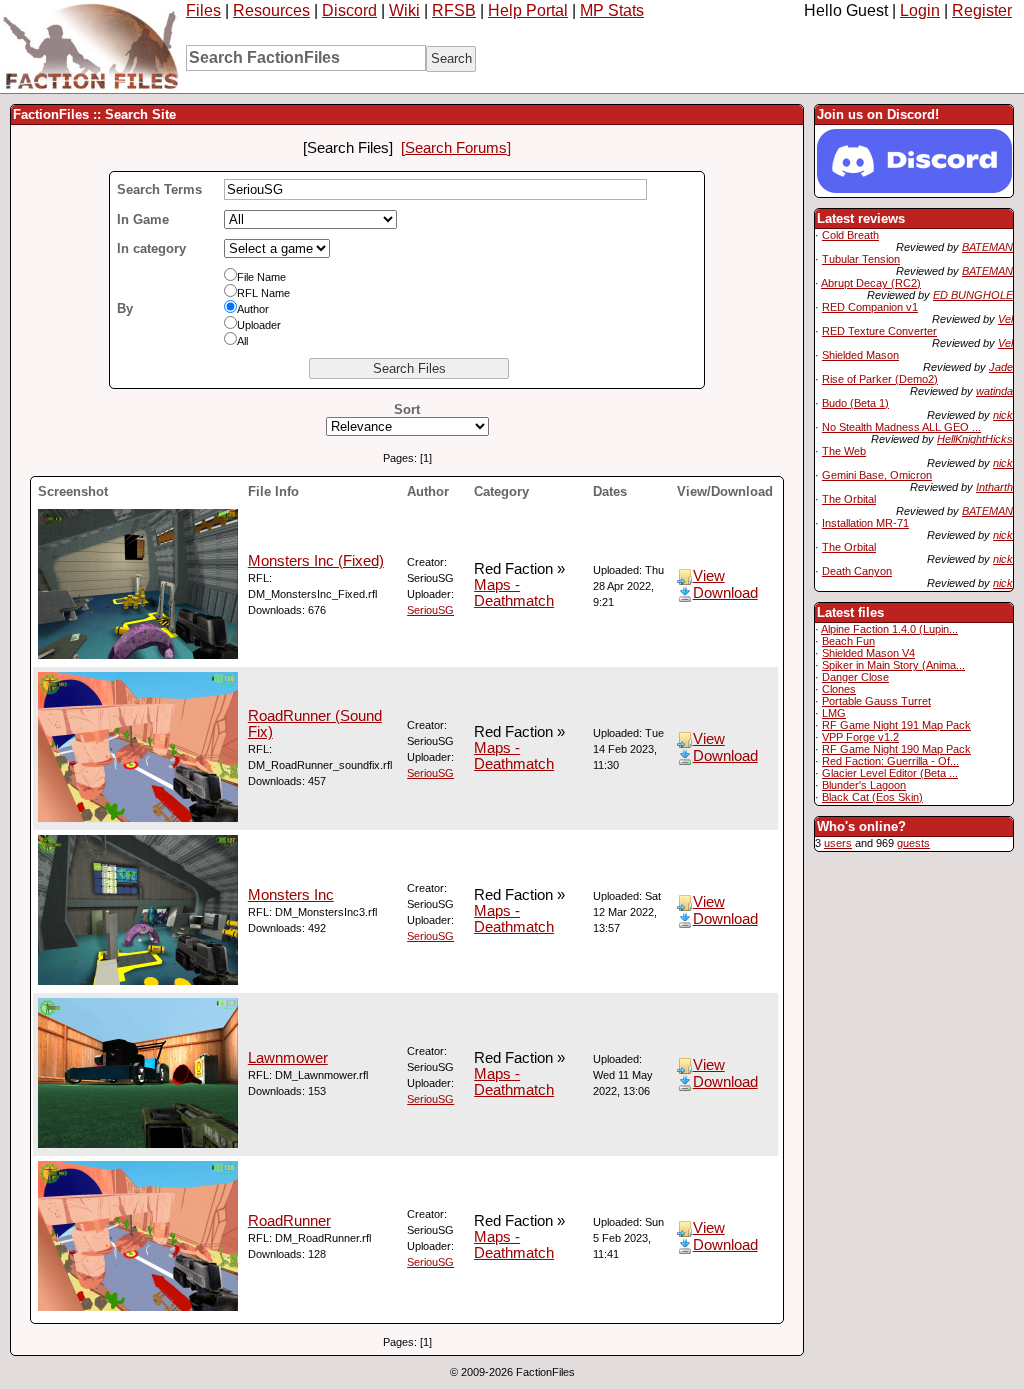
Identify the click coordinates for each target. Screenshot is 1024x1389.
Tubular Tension (861, 259)
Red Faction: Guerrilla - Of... (890, 761)
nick (1003, 415)
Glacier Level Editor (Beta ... (890, 773)
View (709, 576)
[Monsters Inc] (138, 980)
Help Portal (528, 10)
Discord (349, 10)
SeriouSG (430, 610)
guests (913, 843)
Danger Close (855, 677)
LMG (834, 713)
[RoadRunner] (138, 1306)
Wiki (404, 10)
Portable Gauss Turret (876, 701)
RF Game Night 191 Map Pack (896, 725)
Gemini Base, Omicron (877, 475)
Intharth (994, 487)
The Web (844, 451)
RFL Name (263, 293)
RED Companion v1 (870, 307)
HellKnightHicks (975, 439)
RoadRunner (289, 1221)
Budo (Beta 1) (855, 403)
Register (982, 10)
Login (920, 10)
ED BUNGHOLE (973, 295)
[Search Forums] (456, 148)
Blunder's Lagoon (864, 785)
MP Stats (612, 10)
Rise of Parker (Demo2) (880, 379)
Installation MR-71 (865, 523)
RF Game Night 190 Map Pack (896, 749)
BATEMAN (987, 247)
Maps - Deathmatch (514, 593)
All (242, 341)
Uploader (259, 325)
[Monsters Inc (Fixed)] (138, 654)
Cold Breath (850, 235)
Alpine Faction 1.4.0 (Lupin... (889, 629)
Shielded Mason (860, 355)
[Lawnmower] (138, 1143)
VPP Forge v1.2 (860, 737)
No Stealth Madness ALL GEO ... (901, 427)
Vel (1005, 319)
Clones (839, 689)
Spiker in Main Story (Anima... (893, 665)
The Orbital (849, 499)
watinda (994, 391)
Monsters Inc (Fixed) (316, 561)
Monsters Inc (291, 895)
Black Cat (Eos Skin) (872, 797)
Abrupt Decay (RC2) (871, 283)
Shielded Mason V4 (868, 653)
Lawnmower (288, 1058)
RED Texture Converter (879, 331)
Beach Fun (848, 641)
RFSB (454, 10)
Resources (271, 10)
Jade (1001, 367)
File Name (261, 277)
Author (253, 309)
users (838, 843)
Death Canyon (857, 571)
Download (725, 593)
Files (203, 10)
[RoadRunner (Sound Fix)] (138, 817)
